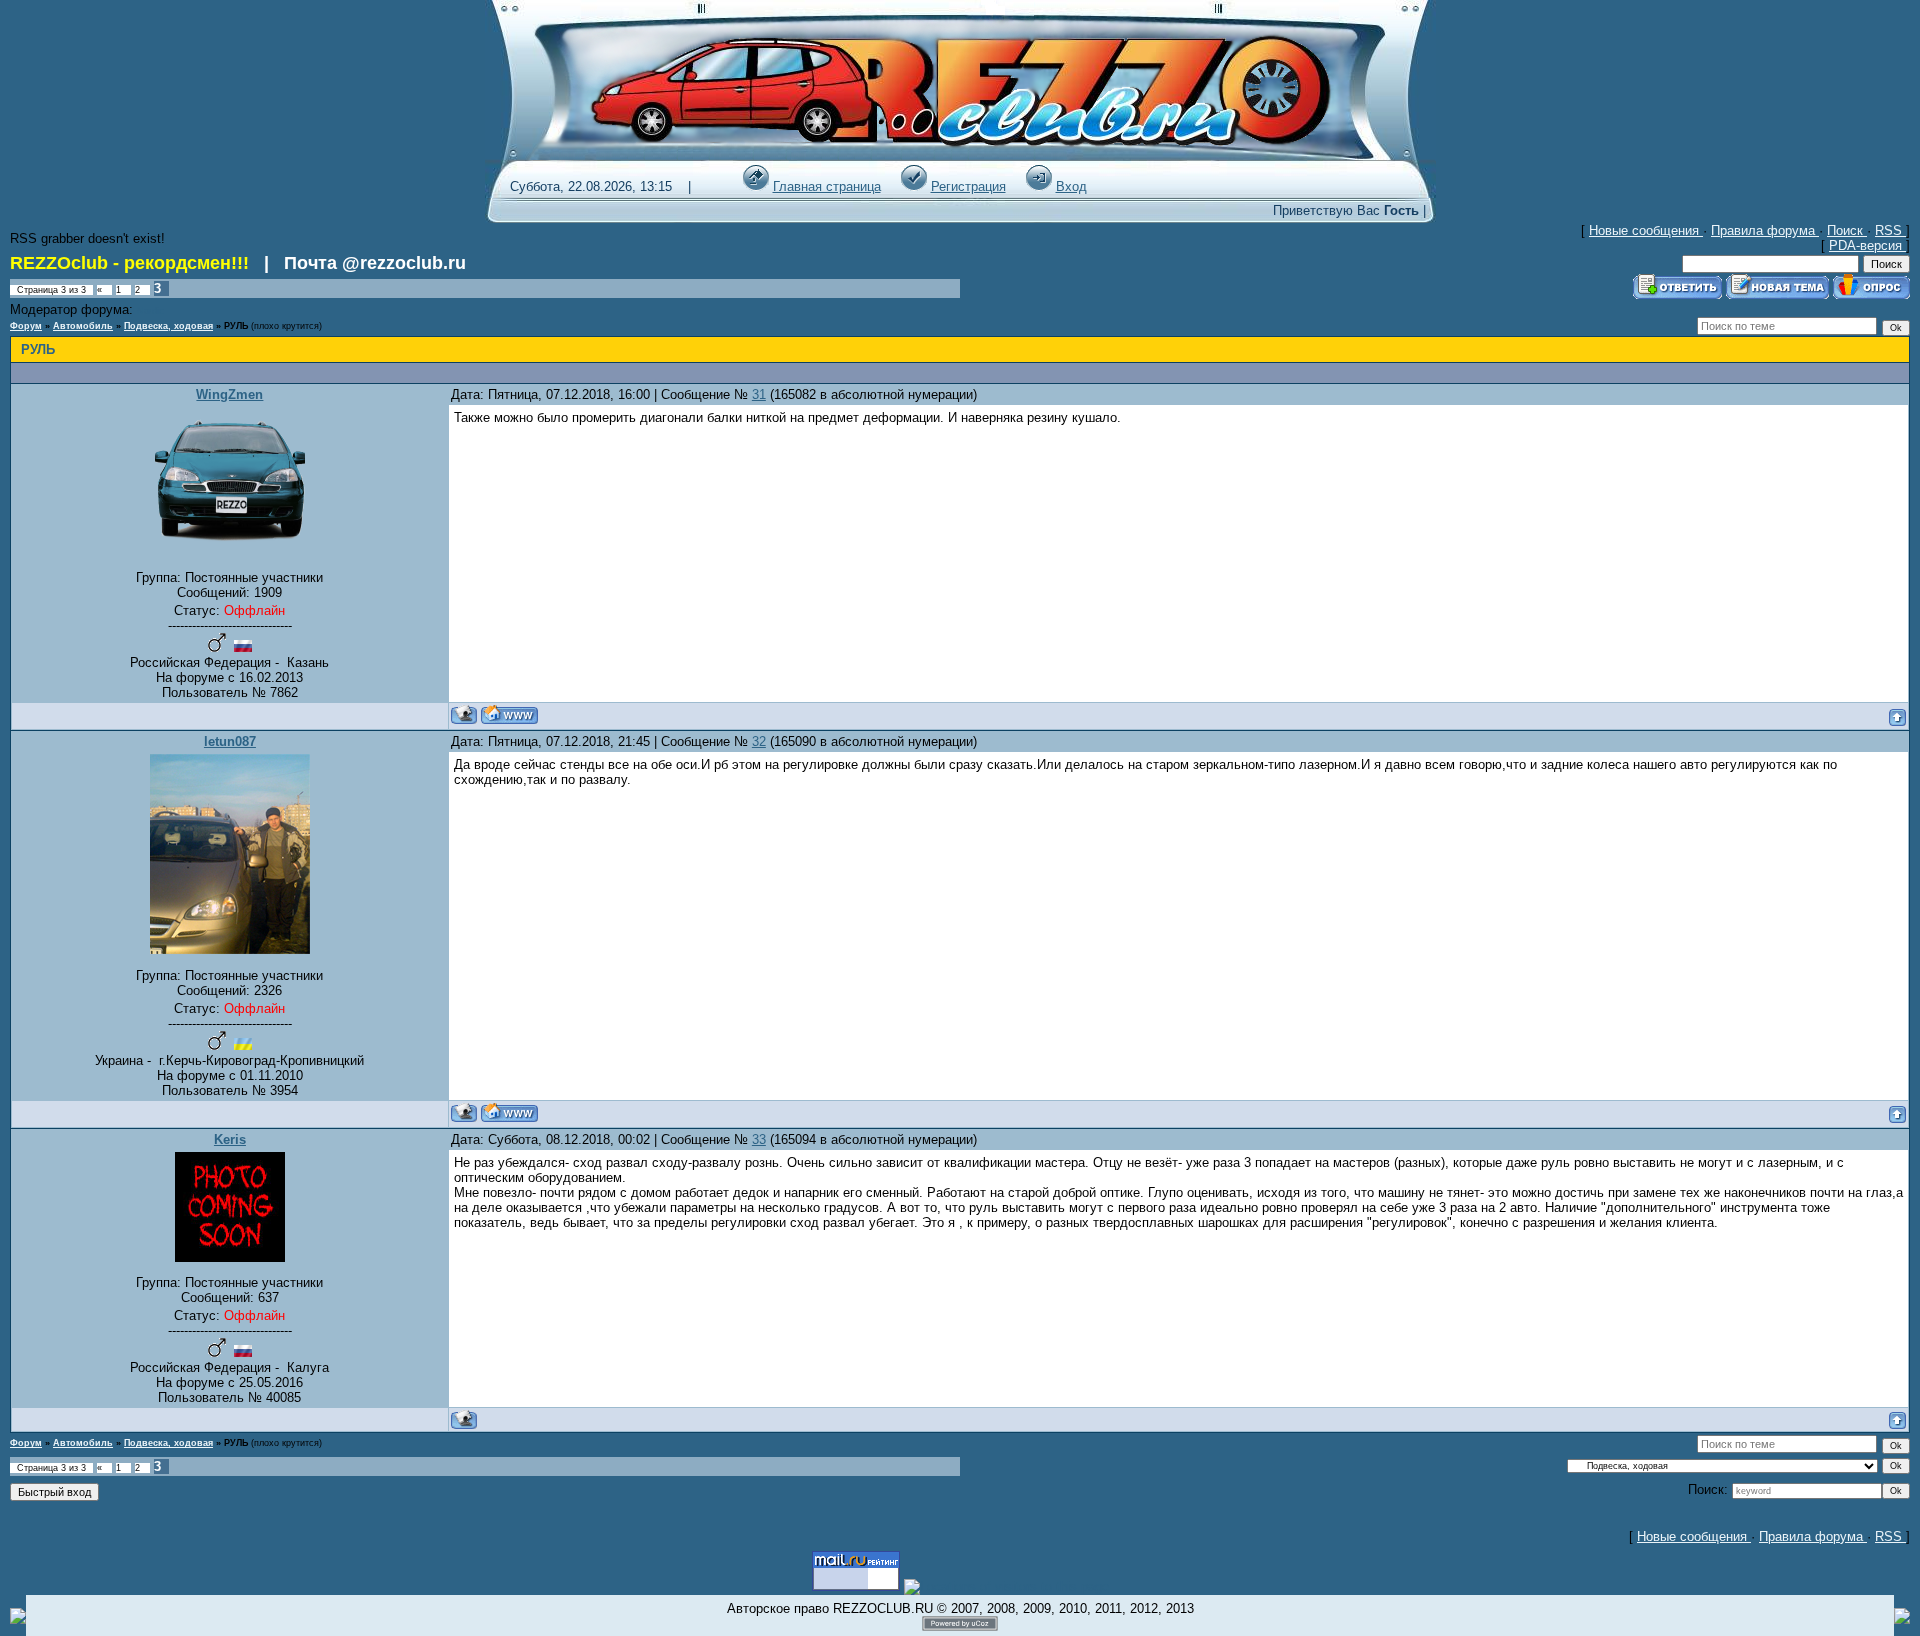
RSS (1890, 230)
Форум (26, 326)
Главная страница (827, 186)
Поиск (1847, 230)
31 (759, 394)
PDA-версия (1867, 245)
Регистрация (968, 186)
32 (759, 741)
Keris (230, 1139)
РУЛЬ (236, 326)
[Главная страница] (756, 186)
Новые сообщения (1646, 230)
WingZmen (229, 394)
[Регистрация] (914, 186)
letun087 (230, 741)
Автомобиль (83, 326)
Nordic (150, 311)
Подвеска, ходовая (168, 326)
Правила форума (1765, 230)
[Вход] (1039, 186)
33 (759, 1139)
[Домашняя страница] (509, 714)
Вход (1071, 186)
